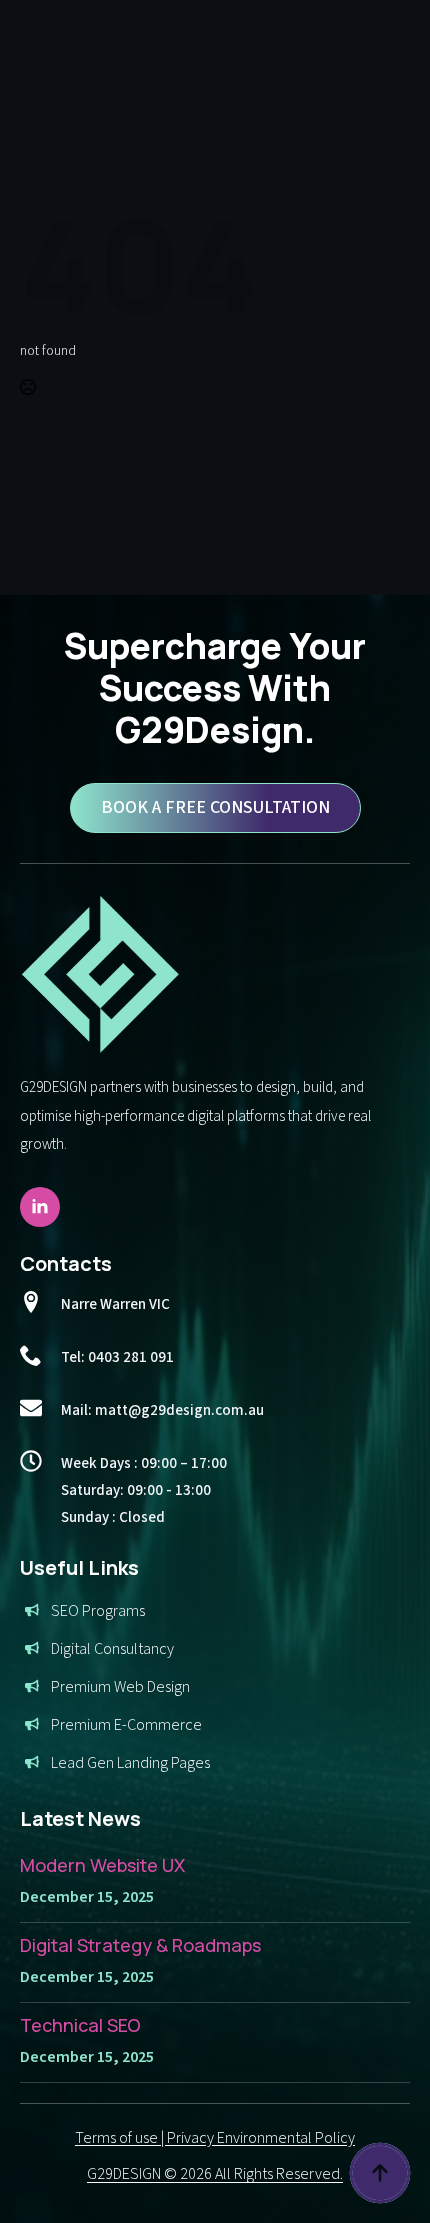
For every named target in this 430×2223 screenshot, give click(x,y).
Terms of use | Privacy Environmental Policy (215, 2138)
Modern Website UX (102, 1865)
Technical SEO (80, 2025)
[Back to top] (380, 2173)
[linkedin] (40, 1207)
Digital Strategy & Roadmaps (140, 1945)
